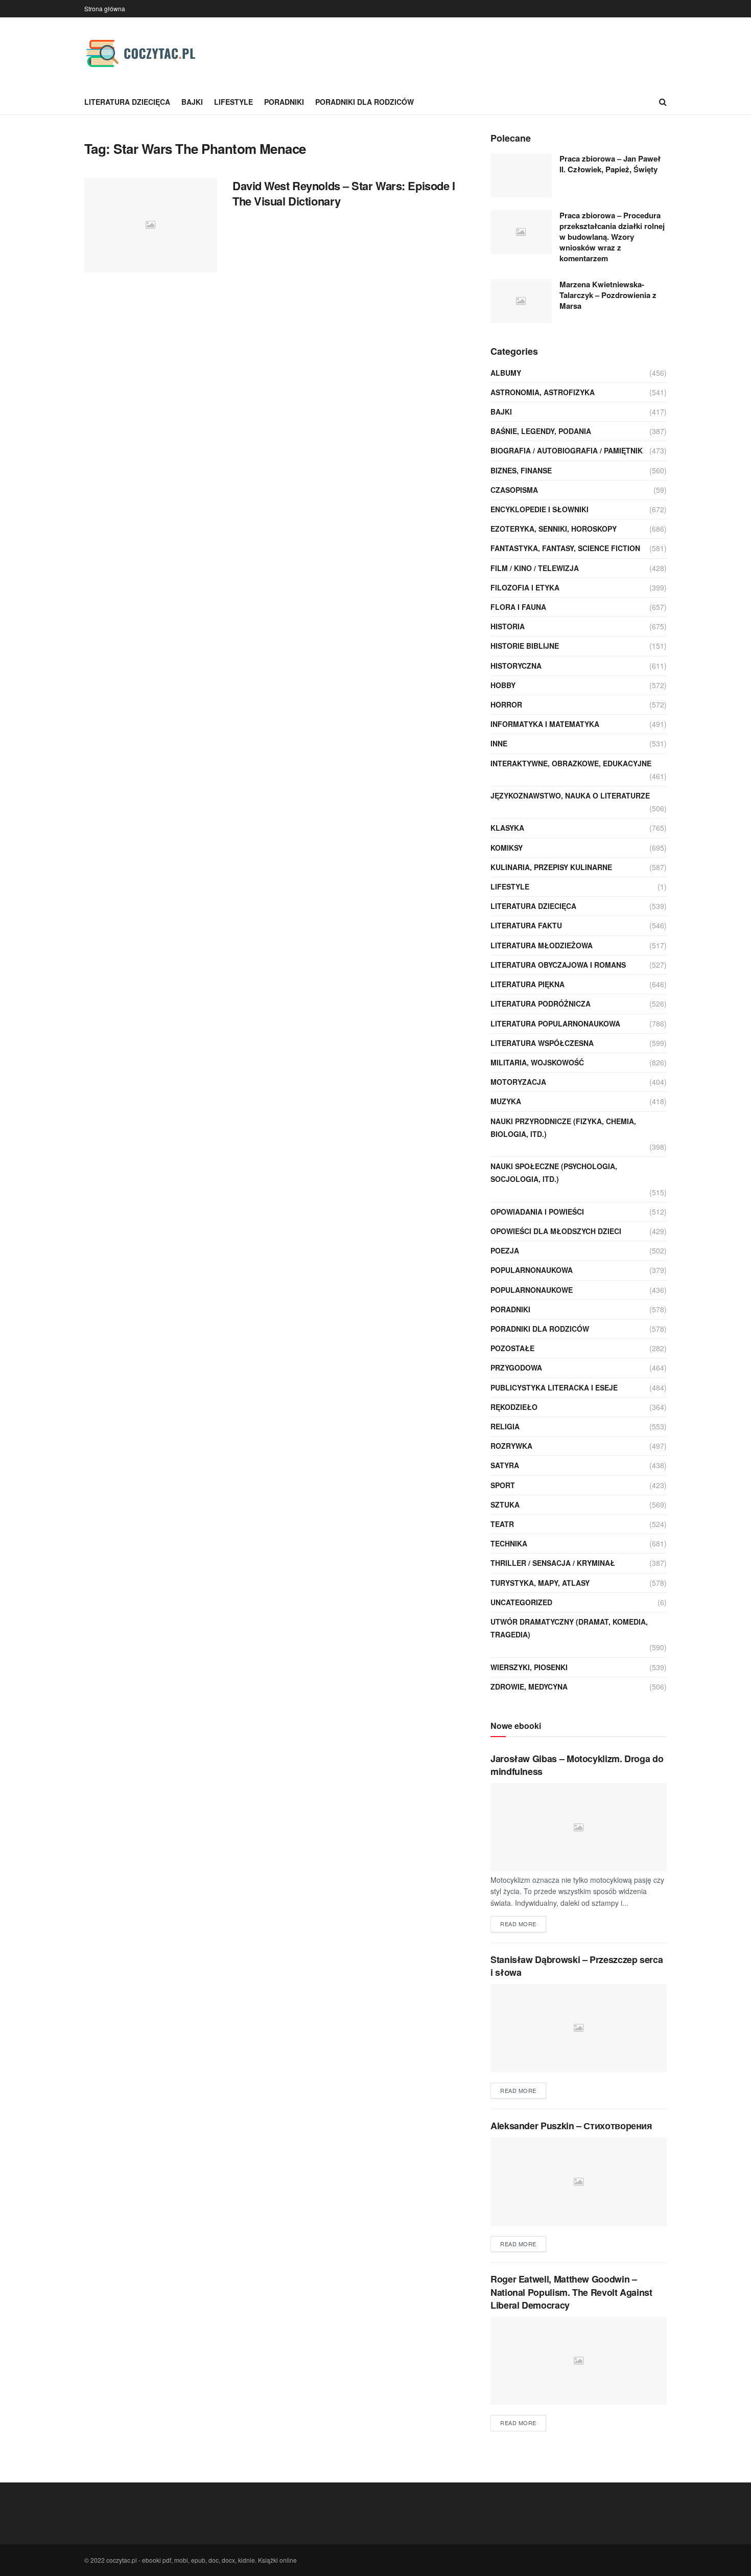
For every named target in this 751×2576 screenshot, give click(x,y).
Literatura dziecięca (127, 102)
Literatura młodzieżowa (542, 945)
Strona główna (105, 8)
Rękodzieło (514, 1407)
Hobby (503, 685)
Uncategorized (521, 1602)
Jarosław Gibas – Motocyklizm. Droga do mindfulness (577, 1765)
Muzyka (506, 1101)
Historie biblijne (525, 646)
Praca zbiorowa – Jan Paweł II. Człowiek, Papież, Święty (610, 164)
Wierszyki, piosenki (529, 1667)
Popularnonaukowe (532, 1290)
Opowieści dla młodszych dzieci (556, 1231)
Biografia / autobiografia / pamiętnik (567, 450)
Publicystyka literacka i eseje (554, 1387)
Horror (506, 704)
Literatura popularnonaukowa (555, 1023)
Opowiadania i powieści (537, 1212)
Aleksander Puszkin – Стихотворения (571, 2126)
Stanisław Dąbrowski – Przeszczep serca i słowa (577, 1966)
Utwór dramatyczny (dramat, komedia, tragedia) (569, 1628)
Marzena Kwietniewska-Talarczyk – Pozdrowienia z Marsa (608, 295)
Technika (509, 1543)
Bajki (192, 102)
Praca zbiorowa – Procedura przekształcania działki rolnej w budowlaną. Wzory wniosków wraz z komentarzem (612, 237)
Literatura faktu (526, 925)
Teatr (502, 1524)
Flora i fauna (518, 607)
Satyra (505, 1465)
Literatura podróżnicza (541, 1004)
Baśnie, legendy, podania (541, 431)
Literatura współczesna (542, 1043)
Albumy (506, 373)
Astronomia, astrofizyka (543, 392)
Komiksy (507, 848)
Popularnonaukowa (532, 1270)
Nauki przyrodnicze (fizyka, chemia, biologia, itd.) (563, 1127)
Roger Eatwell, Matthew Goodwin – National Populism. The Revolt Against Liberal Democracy (571, 2292)
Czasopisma (514, 490)
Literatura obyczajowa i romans (558, 965)
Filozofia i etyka (525, 587)
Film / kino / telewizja (535, 568)
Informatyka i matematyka (545, 724)
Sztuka (505, 1504)
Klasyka (507, 828)
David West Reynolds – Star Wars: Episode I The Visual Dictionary (344, 193)
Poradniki (284, 102)
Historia (508, 626)
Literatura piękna (527, 984)
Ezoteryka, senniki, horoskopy (554, 529)
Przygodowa (516, 1367)
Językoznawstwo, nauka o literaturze (570, 795)
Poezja (505, 1250)
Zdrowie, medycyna (529, 1686)
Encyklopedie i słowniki (539, 509)
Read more (518, 1924)
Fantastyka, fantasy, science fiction (565, 548)
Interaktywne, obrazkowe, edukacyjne (571, 763)
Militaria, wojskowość (537, 1062)
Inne (499, 743)
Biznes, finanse (521, 470)
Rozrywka (511, 1446)
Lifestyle (233, 102)
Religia (505, 1426)
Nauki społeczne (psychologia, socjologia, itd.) (554, 1172)
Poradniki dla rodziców (365, 102)
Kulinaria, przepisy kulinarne (551, 867)
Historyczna (516, 666)
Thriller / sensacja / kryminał (553, 1563)
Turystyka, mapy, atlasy (540, 1583)
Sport (503, 1485)
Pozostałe (512, 1348)
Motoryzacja (518, 1082)
